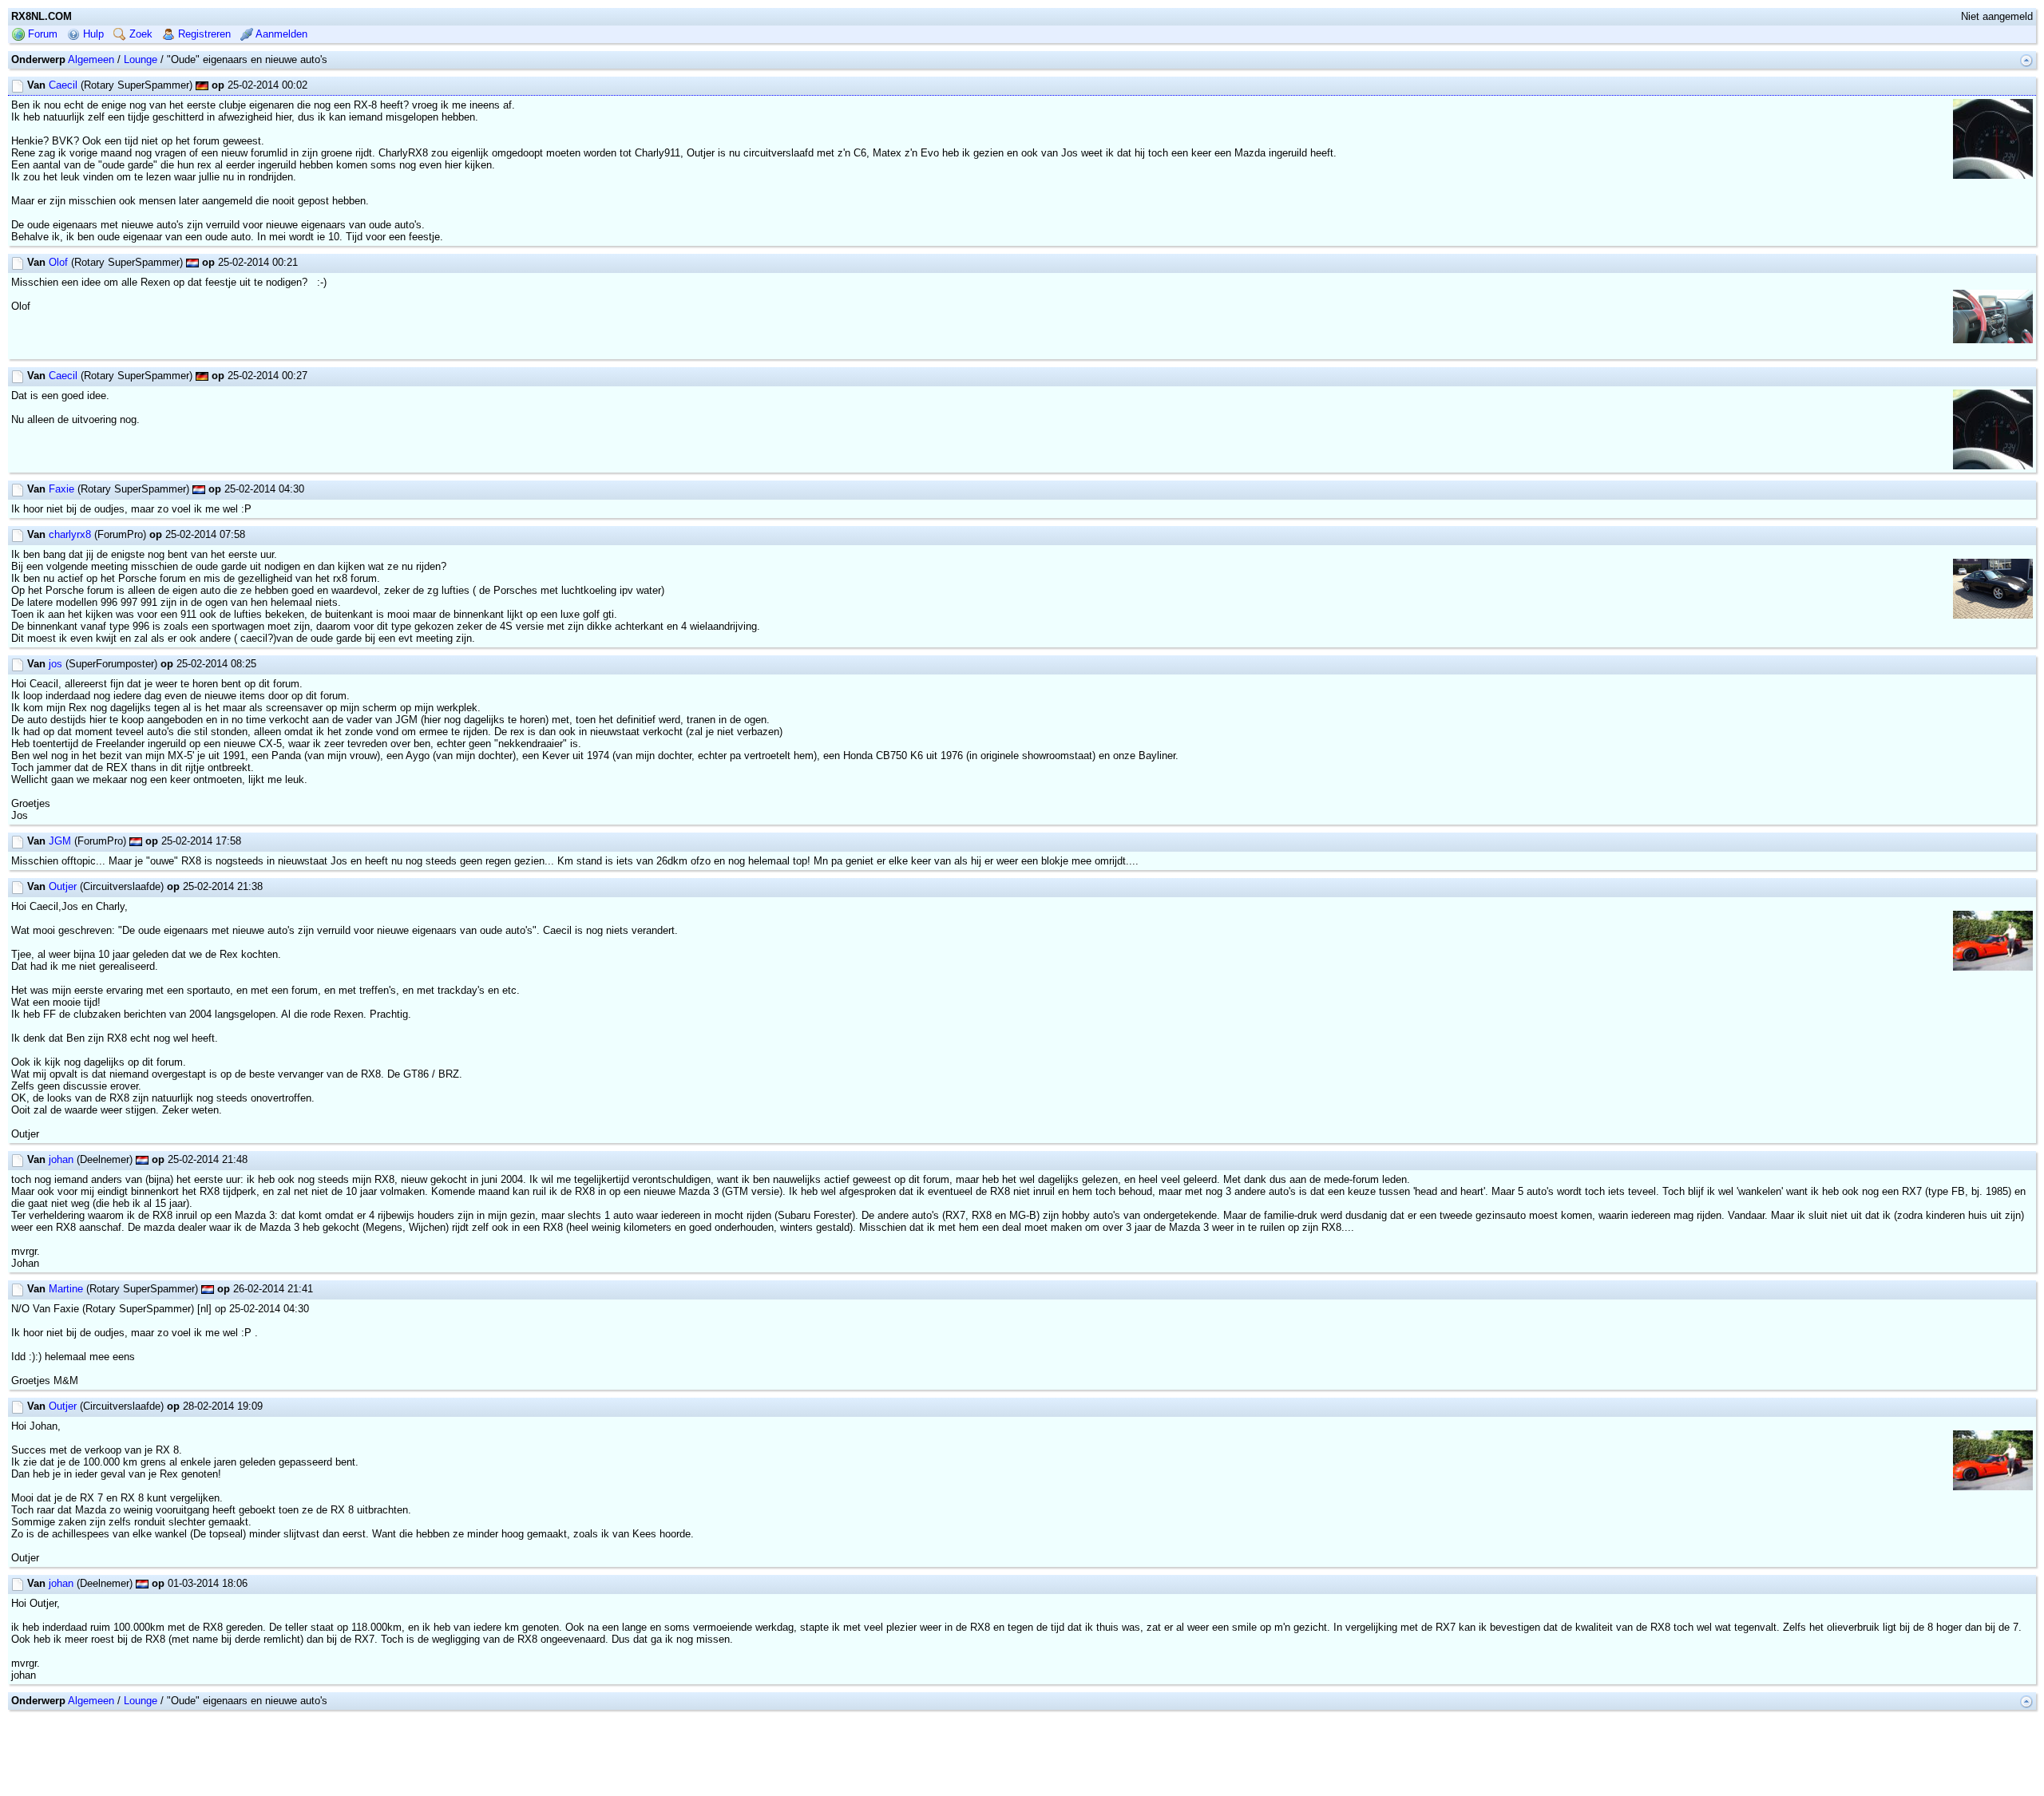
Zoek (139, 34)
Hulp (92, 34)
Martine (66, 1289)
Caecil (63, 85)
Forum (41, 34)
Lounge (141, 59)
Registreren (203, 34)
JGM (60, 841)
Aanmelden (280, 34)
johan (61, 1159)
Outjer (63, 886)
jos (55, 664)
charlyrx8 (70, 534)
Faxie (61, 489)
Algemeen (91, 59)
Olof (58, 262)
